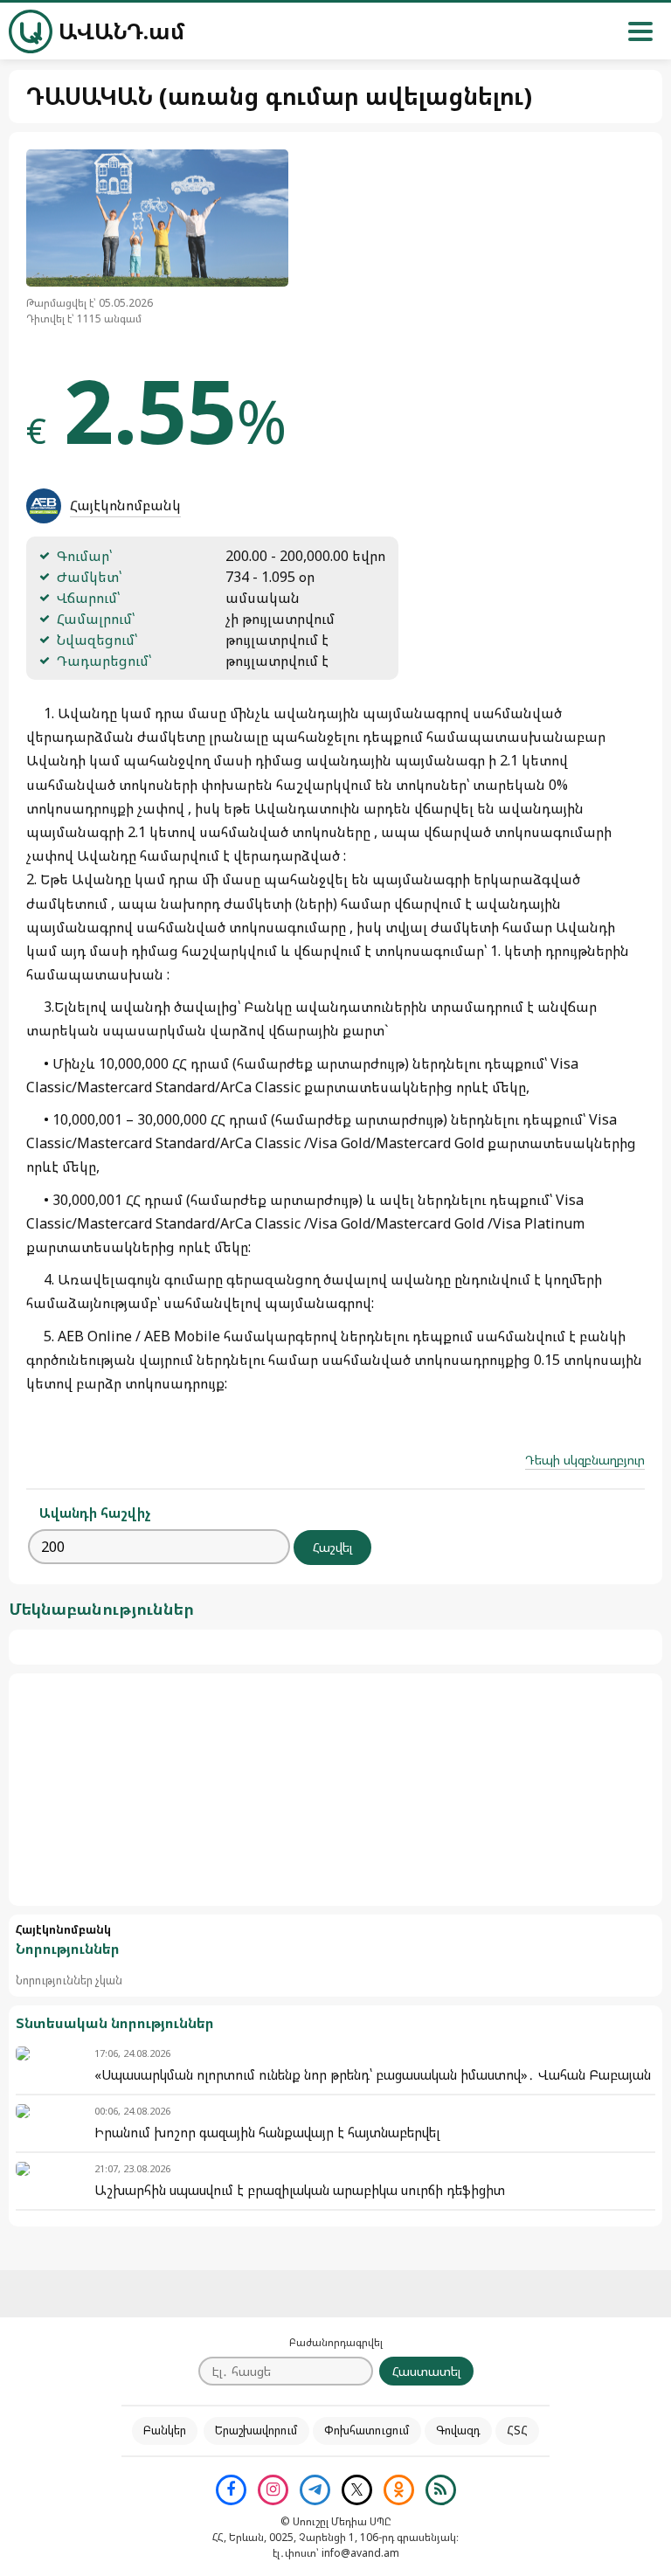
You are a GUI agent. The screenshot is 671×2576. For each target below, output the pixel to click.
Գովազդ (458, 2430)
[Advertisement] (335, 1790)
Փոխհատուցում (367, 2430)
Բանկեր (165, 2430)
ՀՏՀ (517, 2430)
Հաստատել (426, 2371)
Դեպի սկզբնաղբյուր (585, 1460)
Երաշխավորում (256, 2430)
